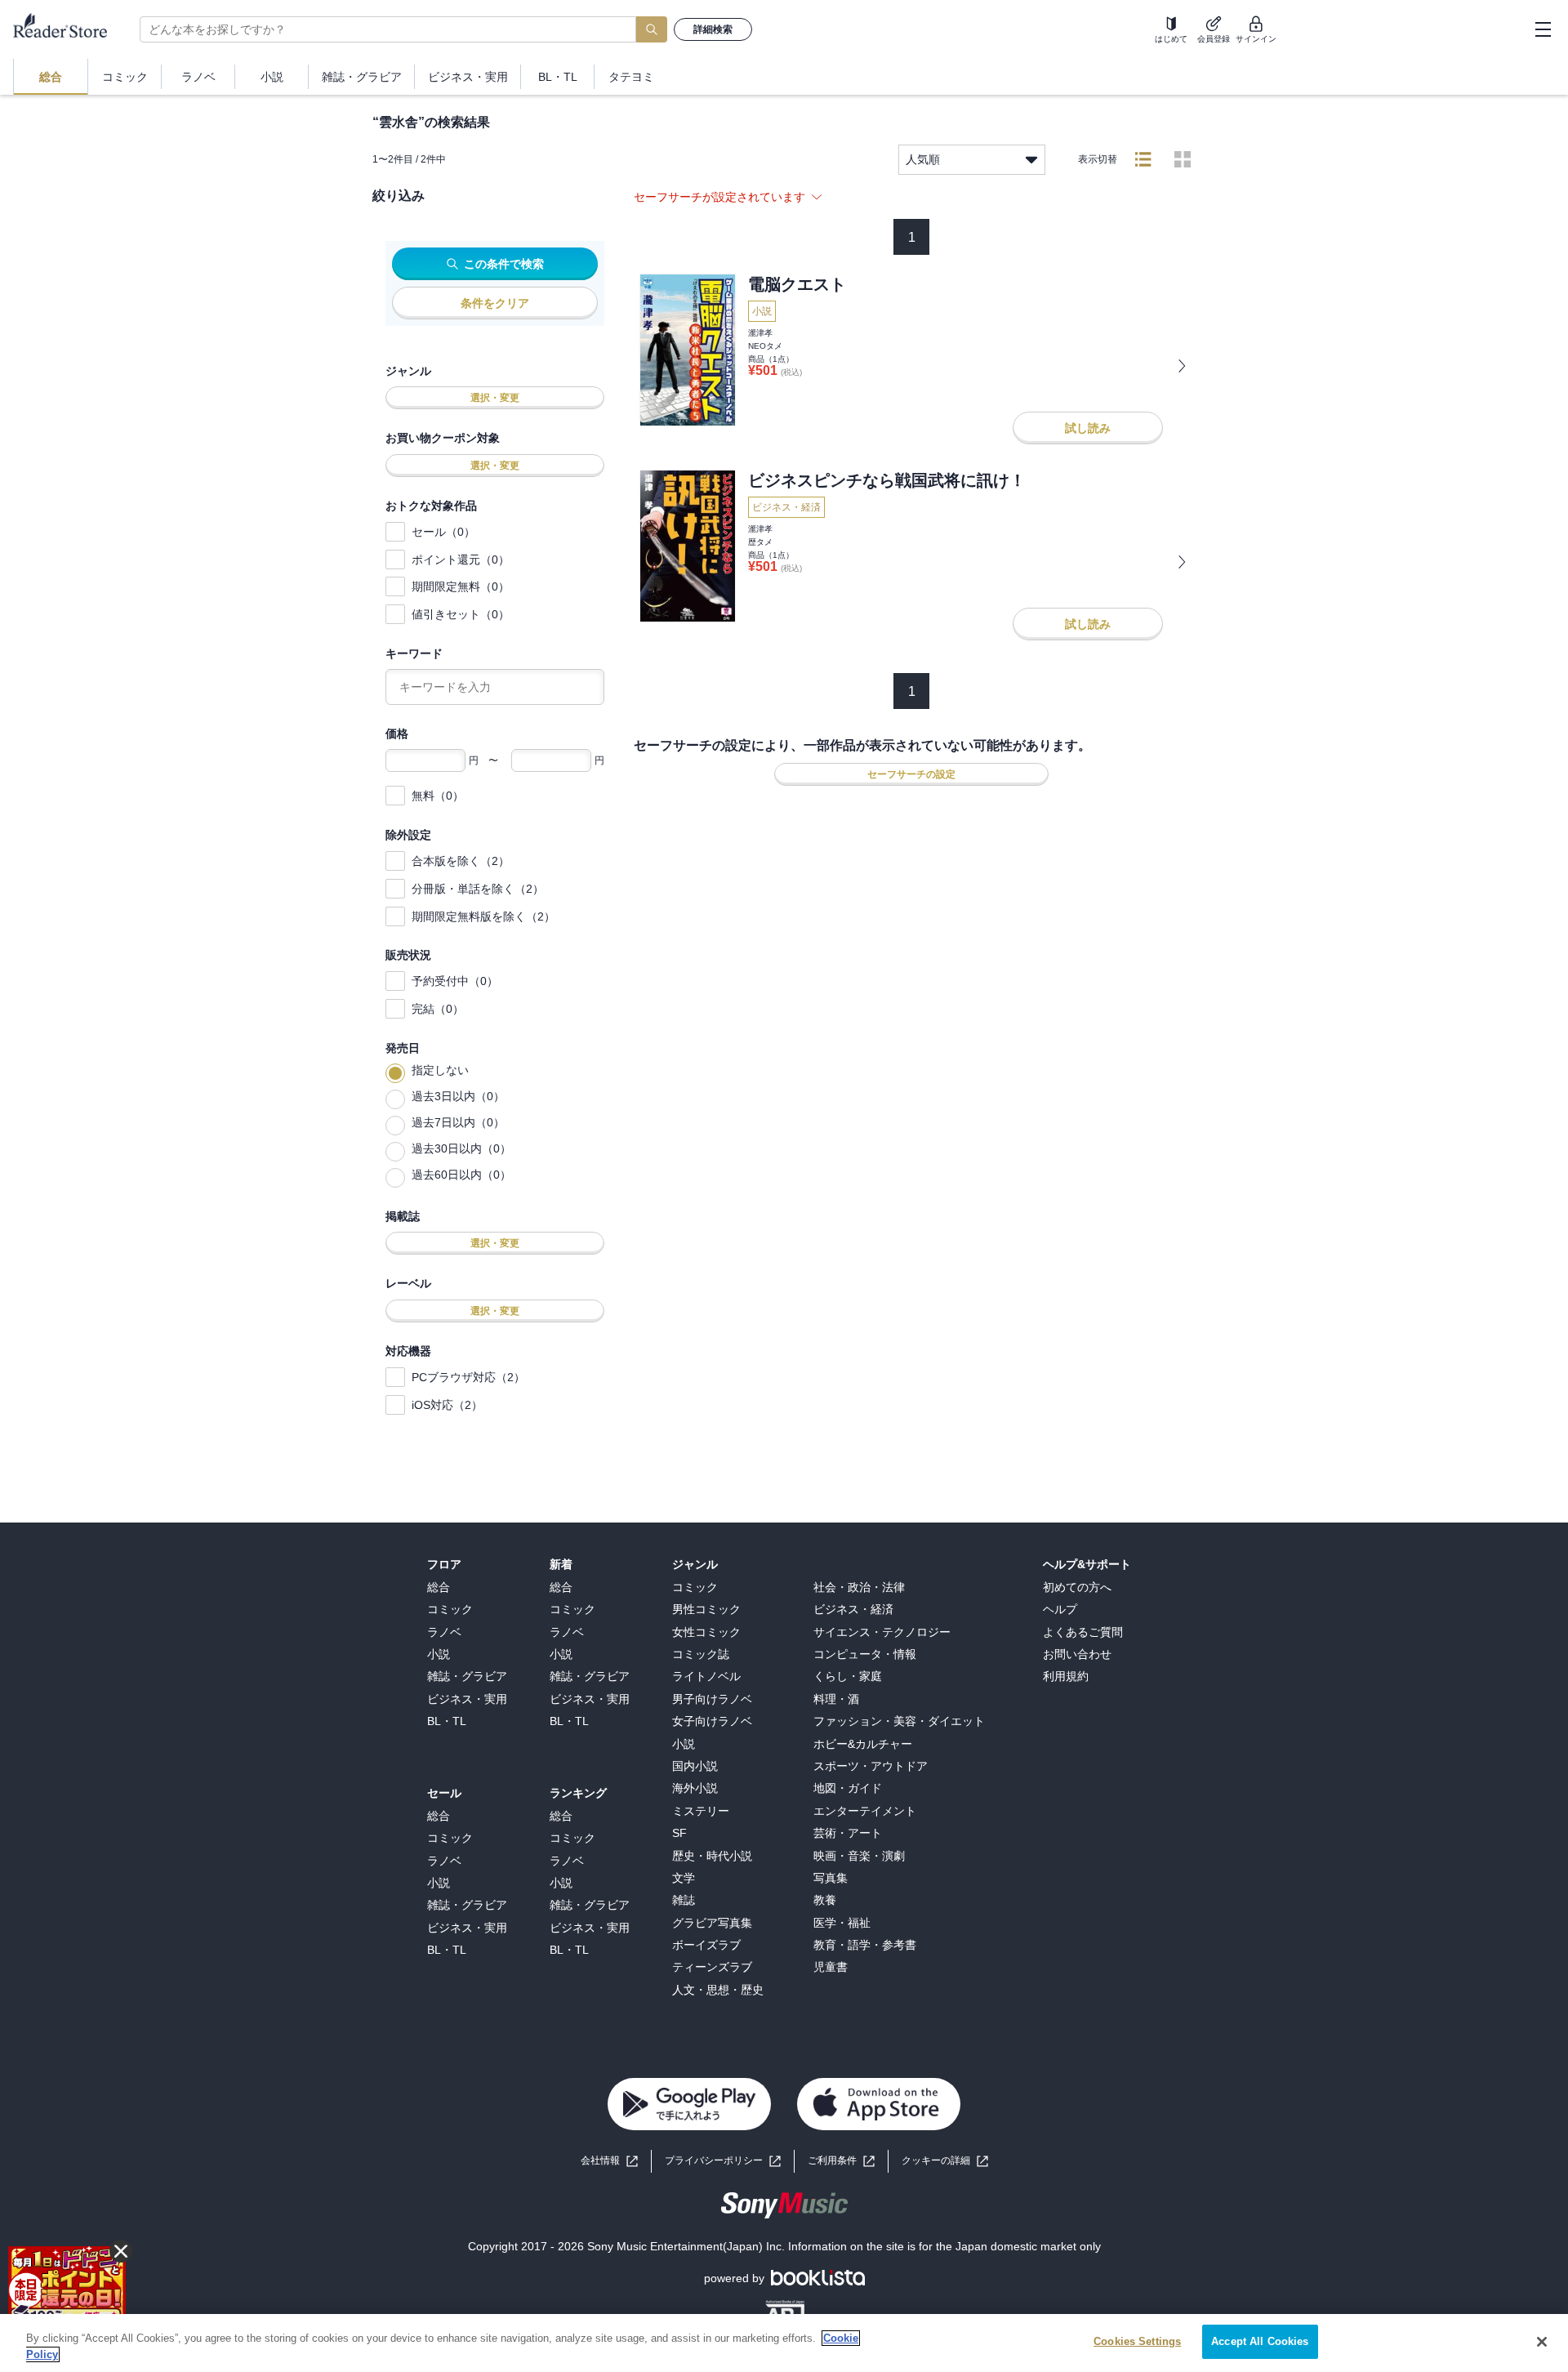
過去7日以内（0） (458, 1122)
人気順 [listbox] (923, 159)
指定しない (440, 1070)
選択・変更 (495, 398)
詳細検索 (713, 29)
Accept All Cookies (1260, 2341)
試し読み (1088, 428)
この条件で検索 (504, 264)
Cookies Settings (1137, 2341)
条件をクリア (495, 303)
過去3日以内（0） (458, 1096)
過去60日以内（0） (461, 1175)
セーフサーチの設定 (911, 774)
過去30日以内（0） (461, 1148)
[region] (784, 2343)
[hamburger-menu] (1543, 29)
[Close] (1542, 2342)
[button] (945, 2161)
